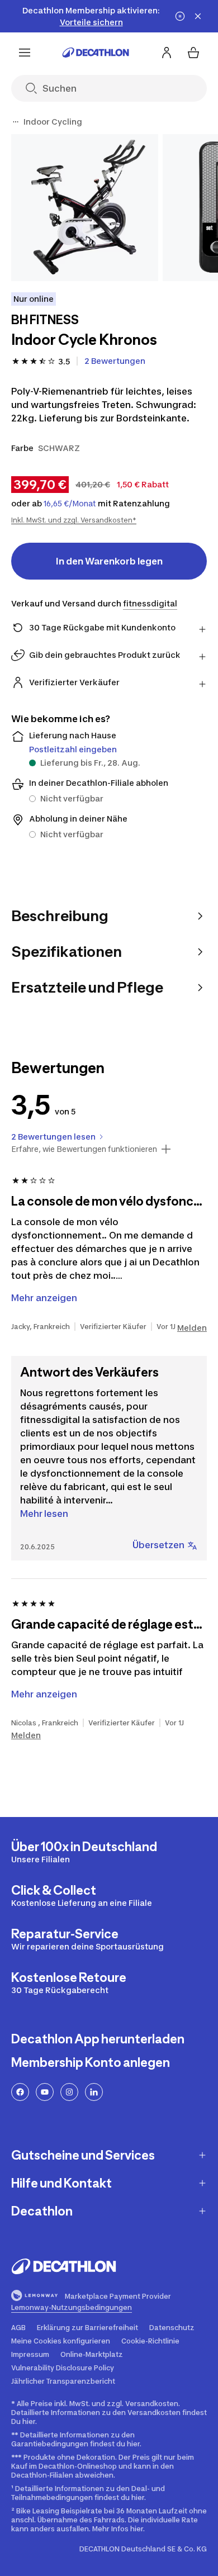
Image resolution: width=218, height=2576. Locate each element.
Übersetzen (158, 1545)
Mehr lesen (44, 1514)
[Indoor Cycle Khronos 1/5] (85, 208)
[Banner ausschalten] (180, 16)
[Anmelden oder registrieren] (167, 53)
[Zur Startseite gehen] (96, 53)
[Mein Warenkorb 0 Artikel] (193, 53)
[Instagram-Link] (69, 2092)
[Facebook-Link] (20, 2092)
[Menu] (25, 53)
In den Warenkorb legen (109, 561)
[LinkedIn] (94, 2092)
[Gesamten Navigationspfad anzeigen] (16, 122)
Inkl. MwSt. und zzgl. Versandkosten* (74, 520)
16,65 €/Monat (70, 504)
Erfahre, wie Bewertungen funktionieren (84, 1149)
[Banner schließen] (198, 16)
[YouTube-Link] (45, 2092)
